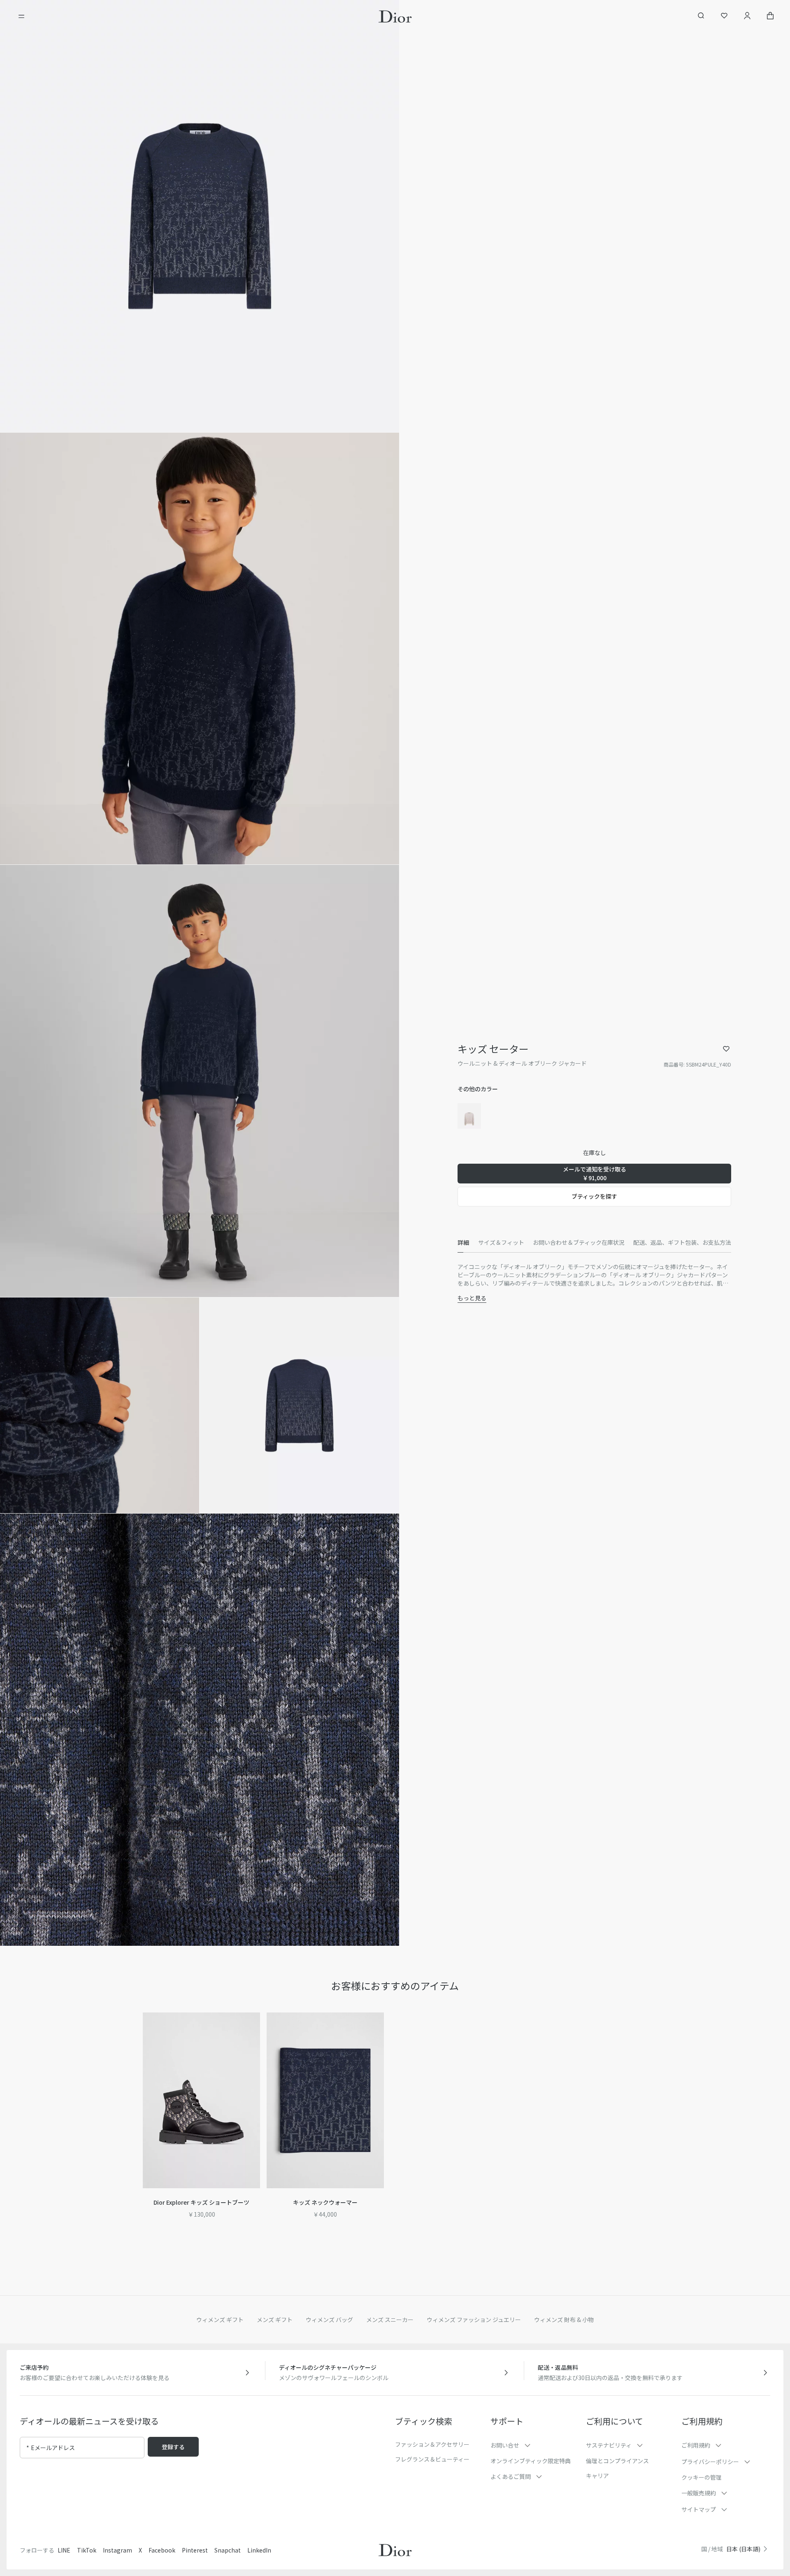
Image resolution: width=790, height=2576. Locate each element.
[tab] (463, 1243)
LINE (64, 2550)
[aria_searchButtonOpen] (701, 17)
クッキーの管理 (702, 2477)
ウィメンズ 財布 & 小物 (564, 2320)
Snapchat (228, 2550)
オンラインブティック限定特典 (531, 2461)
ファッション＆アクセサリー (432, 2444)
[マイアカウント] (747, 17)
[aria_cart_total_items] (770, 17)
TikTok (87, 2550)
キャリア (597, 2476)
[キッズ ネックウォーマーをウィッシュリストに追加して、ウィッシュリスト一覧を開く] (383, 2029)
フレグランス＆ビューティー (432, 2459)
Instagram (117, 2550)
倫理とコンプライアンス (617, 2461)
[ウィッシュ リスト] (724, 17)
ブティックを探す (594, 1196)
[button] (200, 216)
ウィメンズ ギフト (220, 2320)
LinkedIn (259, 2550)
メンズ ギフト (275, 2320)
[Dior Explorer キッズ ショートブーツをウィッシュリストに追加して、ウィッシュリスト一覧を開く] (259, 2029)
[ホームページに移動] (395, 16)
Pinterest (195, 2550)
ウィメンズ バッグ (329, 2320)
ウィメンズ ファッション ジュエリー (474, 2320)
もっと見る (472, 1298)
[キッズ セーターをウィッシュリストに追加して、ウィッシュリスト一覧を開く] (726, 1049)
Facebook (162, 2550)
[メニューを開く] (21, 16)
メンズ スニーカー (390, 2320)
